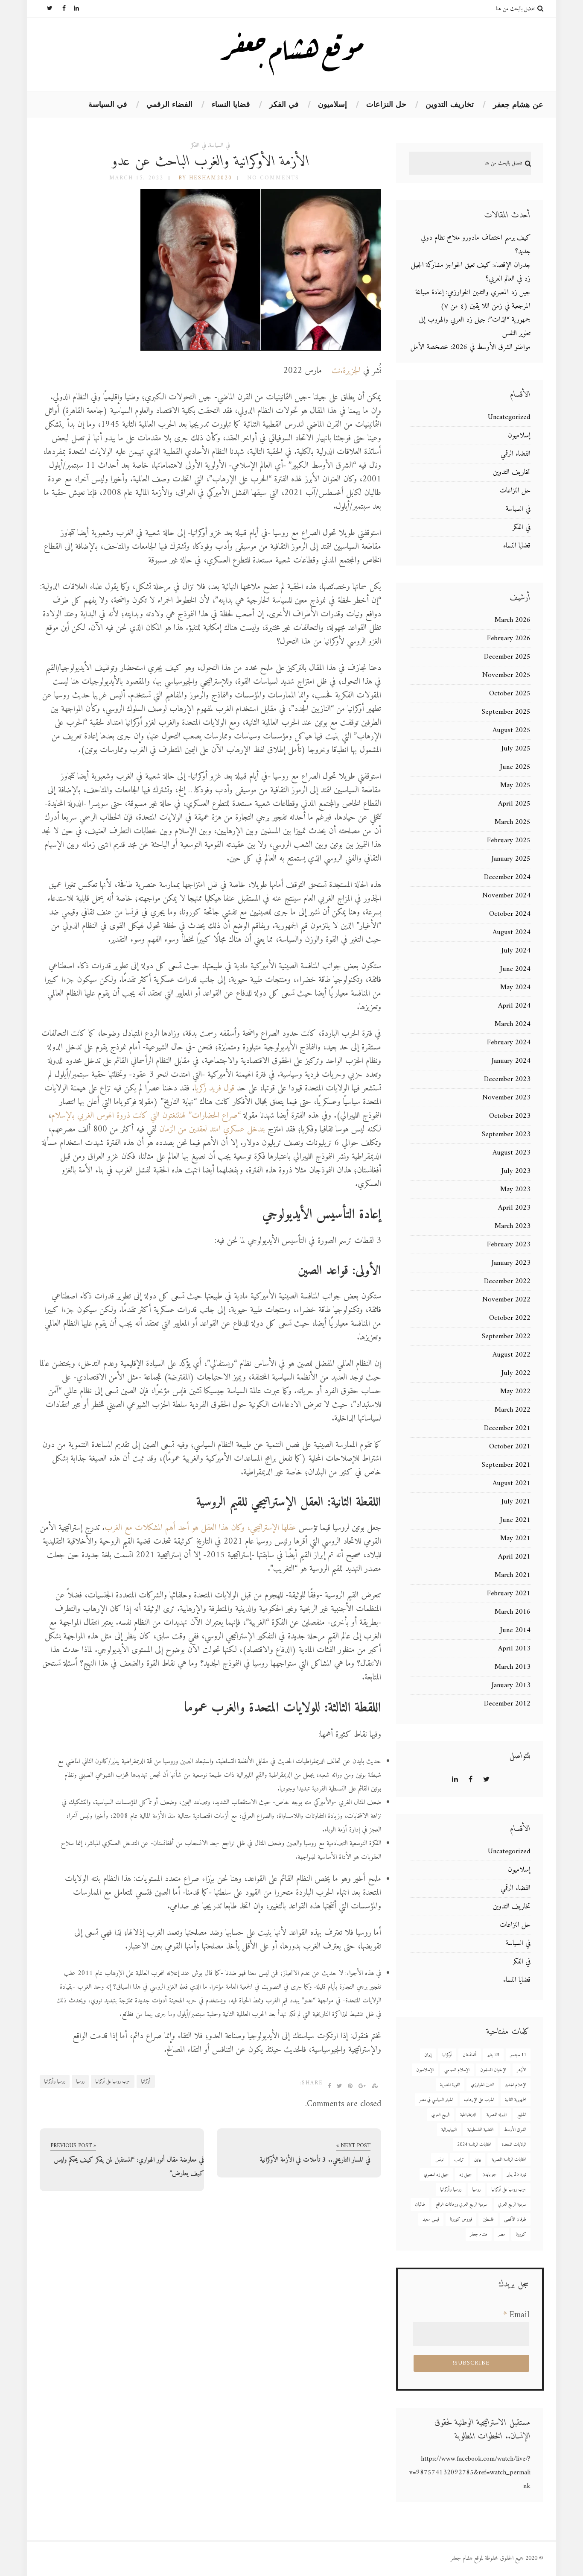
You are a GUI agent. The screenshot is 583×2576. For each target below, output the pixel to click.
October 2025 (510, 694)
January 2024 (511, 1061)
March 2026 (513, 620)
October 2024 (510, 914)
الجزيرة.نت (346, 371)
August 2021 (512, 1483)
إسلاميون (332, 104)
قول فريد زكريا (216, 1089)
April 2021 (514, 1557)
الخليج (522, 2115)
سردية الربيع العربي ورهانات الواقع (462, 2205)
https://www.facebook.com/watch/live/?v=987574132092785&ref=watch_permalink (470, 2473)
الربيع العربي (440, 2115)
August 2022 (512, 1355)
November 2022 (506, 1300)
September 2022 (506, 1336)
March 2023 (513, 1226)
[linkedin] (73, 9)
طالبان (420, 2205)
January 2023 (511, 1263)
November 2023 (506, 1098)
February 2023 (509, 1245)
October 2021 (510, 1447)
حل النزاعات (386, 104)
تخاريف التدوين (450, 104)
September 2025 (506, 712)
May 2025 (515, 785)
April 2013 (514, 1649)
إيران (428, 2055)
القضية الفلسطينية (480, 2130)
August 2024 (512, 932)
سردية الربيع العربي (512, 2205)
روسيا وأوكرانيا (55, 2082)
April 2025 (514, 804)
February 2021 (509, 1594)
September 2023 (506, 1134)
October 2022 (510, 1318)
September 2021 (506, 1465)
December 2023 (507, 1079)
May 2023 (515, 1190)
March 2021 (513, 1575)
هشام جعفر (479, 2235)
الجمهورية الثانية (516, 2100)
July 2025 (516, 749)
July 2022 (516, 1373)
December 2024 (507, 877)
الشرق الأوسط (515, 2130)
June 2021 (515, 1520)
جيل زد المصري (436, 2175)
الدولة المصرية (497, 2115)
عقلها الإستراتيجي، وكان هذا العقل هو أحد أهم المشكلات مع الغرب (200, 1528)
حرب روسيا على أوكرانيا (113, 2082)
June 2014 (515, 1630)
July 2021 (516, 1502)
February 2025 (509, 841)
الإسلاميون (425, 2070)
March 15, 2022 (136, 178)
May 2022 (515, 1392)
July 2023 (516, 1171)
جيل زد (465, 2175)
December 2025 (507, 657)
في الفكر (284, 104)
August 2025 (512, 730)
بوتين (478, 2160)
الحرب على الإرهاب (479, 2100)
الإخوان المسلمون (493, 2070)
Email (516, 2315)
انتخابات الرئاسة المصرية (509, 2160)
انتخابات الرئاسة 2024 (474, 2145)
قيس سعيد (431, 2220)
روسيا (80, 2082)
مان (164, 1130)
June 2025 (515, 767)
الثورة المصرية (450, 2085)
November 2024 (506, 896)
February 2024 (509, 1043)
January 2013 (511, 1685)
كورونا (521, 2235)
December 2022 (507, 1281)
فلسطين (488, 2220)
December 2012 (507, 1704)
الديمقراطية (468, 2115)
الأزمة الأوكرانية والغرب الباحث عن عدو (211, 162)
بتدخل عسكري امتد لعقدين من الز (217, 1130)
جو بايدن (489, 2175)
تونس (439, 2160)
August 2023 (512, 1153)
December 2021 (507, 1428)
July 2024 (516, 951)
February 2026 (509, 639)
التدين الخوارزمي (482, 2085)
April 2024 (514, 1006)
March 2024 (513, 1024)
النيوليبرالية (449, 2130)
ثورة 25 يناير (517, 2175)
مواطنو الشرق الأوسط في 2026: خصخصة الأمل (471, 347)
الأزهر (522, 2070)
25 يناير (493, 2055)
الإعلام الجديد (516, 2085)
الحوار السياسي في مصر (436, 2100)
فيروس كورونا (461, 2220)
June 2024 (515, 969)
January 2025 (511, 859)
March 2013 (513, 1667)
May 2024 (515, 988)
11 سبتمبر (518, 2055)
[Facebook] (59, 9)
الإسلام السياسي (457, 2070)
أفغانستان (470, 2055)
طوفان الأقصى (515, 2220)
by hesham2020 (205, 178)
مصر (501, 2235)
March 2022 (513, 1410)
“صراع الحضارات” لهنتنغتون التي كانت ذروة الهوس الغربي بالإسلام (146, 1116)
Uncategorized (509, 417)
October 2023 (510, 1116)
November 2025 (506, 675)
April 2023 (514, 1208)
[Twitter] (46, 9)
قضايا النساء (231, 104)
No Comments (273, 178)
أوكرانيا (146, 2082)
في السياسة (108, 104)
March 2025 (513, 822)
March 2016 (513, 1612)
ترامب (459, 2160)
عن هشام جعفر (518, 105)
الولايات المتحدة (514, 2145)
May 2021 (515, 1539)
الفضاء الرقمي (169, 104)
